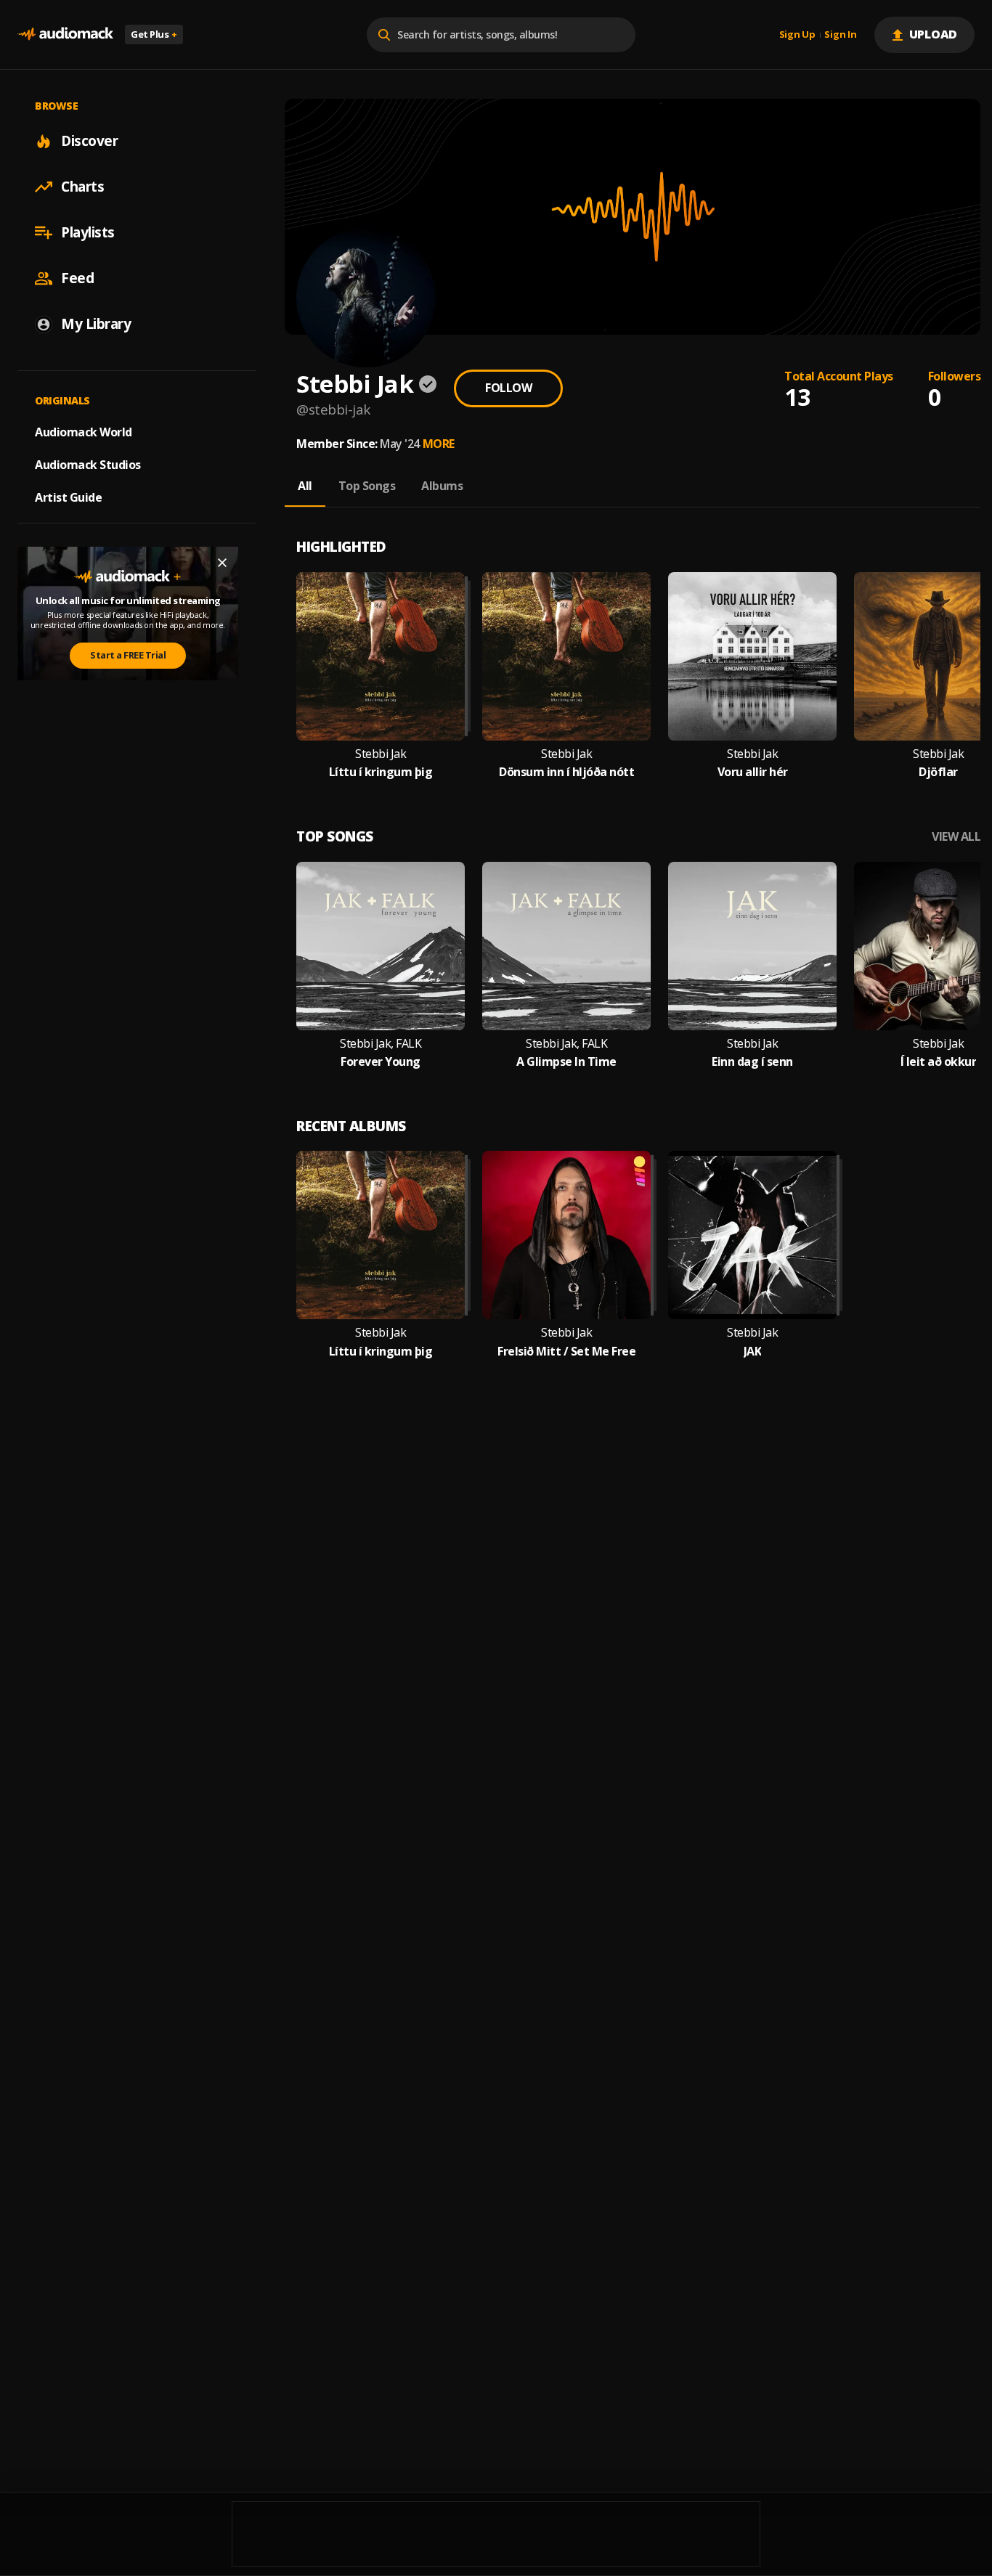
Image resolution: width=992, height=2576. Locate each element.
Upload (934, 34)
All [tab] (305, 486)
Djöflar (938, 772)
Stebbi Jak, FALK (381, 1044)
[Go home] (65, 34)
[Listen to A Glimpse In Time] (566, 946)
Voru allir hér (753, 772)
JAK (753, 1352)
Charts (82, 187)
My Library (96, 324)
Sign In (840, 35)
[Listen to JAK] (752, 1235)
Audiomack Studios (88, 465)
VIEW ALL (956, 837)
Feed (77, 278)
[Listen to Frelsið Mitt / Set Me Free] (566, 1235)
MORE (439, 444)
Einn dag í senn (752, 1062)
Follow (508, 388)
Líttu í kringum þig (381, 772)
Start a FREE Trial (128, 655)
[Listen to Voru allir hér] (752, 656)
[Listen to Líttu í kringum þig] (381, 656)
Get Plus (154, 34)
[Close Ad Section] (222, 563)
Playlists (88, 232)
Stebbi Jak (381, 754)
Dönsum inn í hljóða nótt (566, 772)
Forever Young (381, 1062)
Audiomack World (84, 432)
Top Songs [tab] (367, 486)
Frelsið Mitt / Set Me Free (566, 1352)
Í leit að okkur (939, 1062)
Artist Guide (68, 497)
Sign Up (797, 35)
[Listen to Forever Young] (381, 946)
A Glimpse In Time (566, 1062)
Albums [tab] (442, 486)
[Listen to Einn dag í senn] (752, 946)
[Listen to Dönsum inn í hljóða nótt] (566, 656)
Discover (89, 141)
